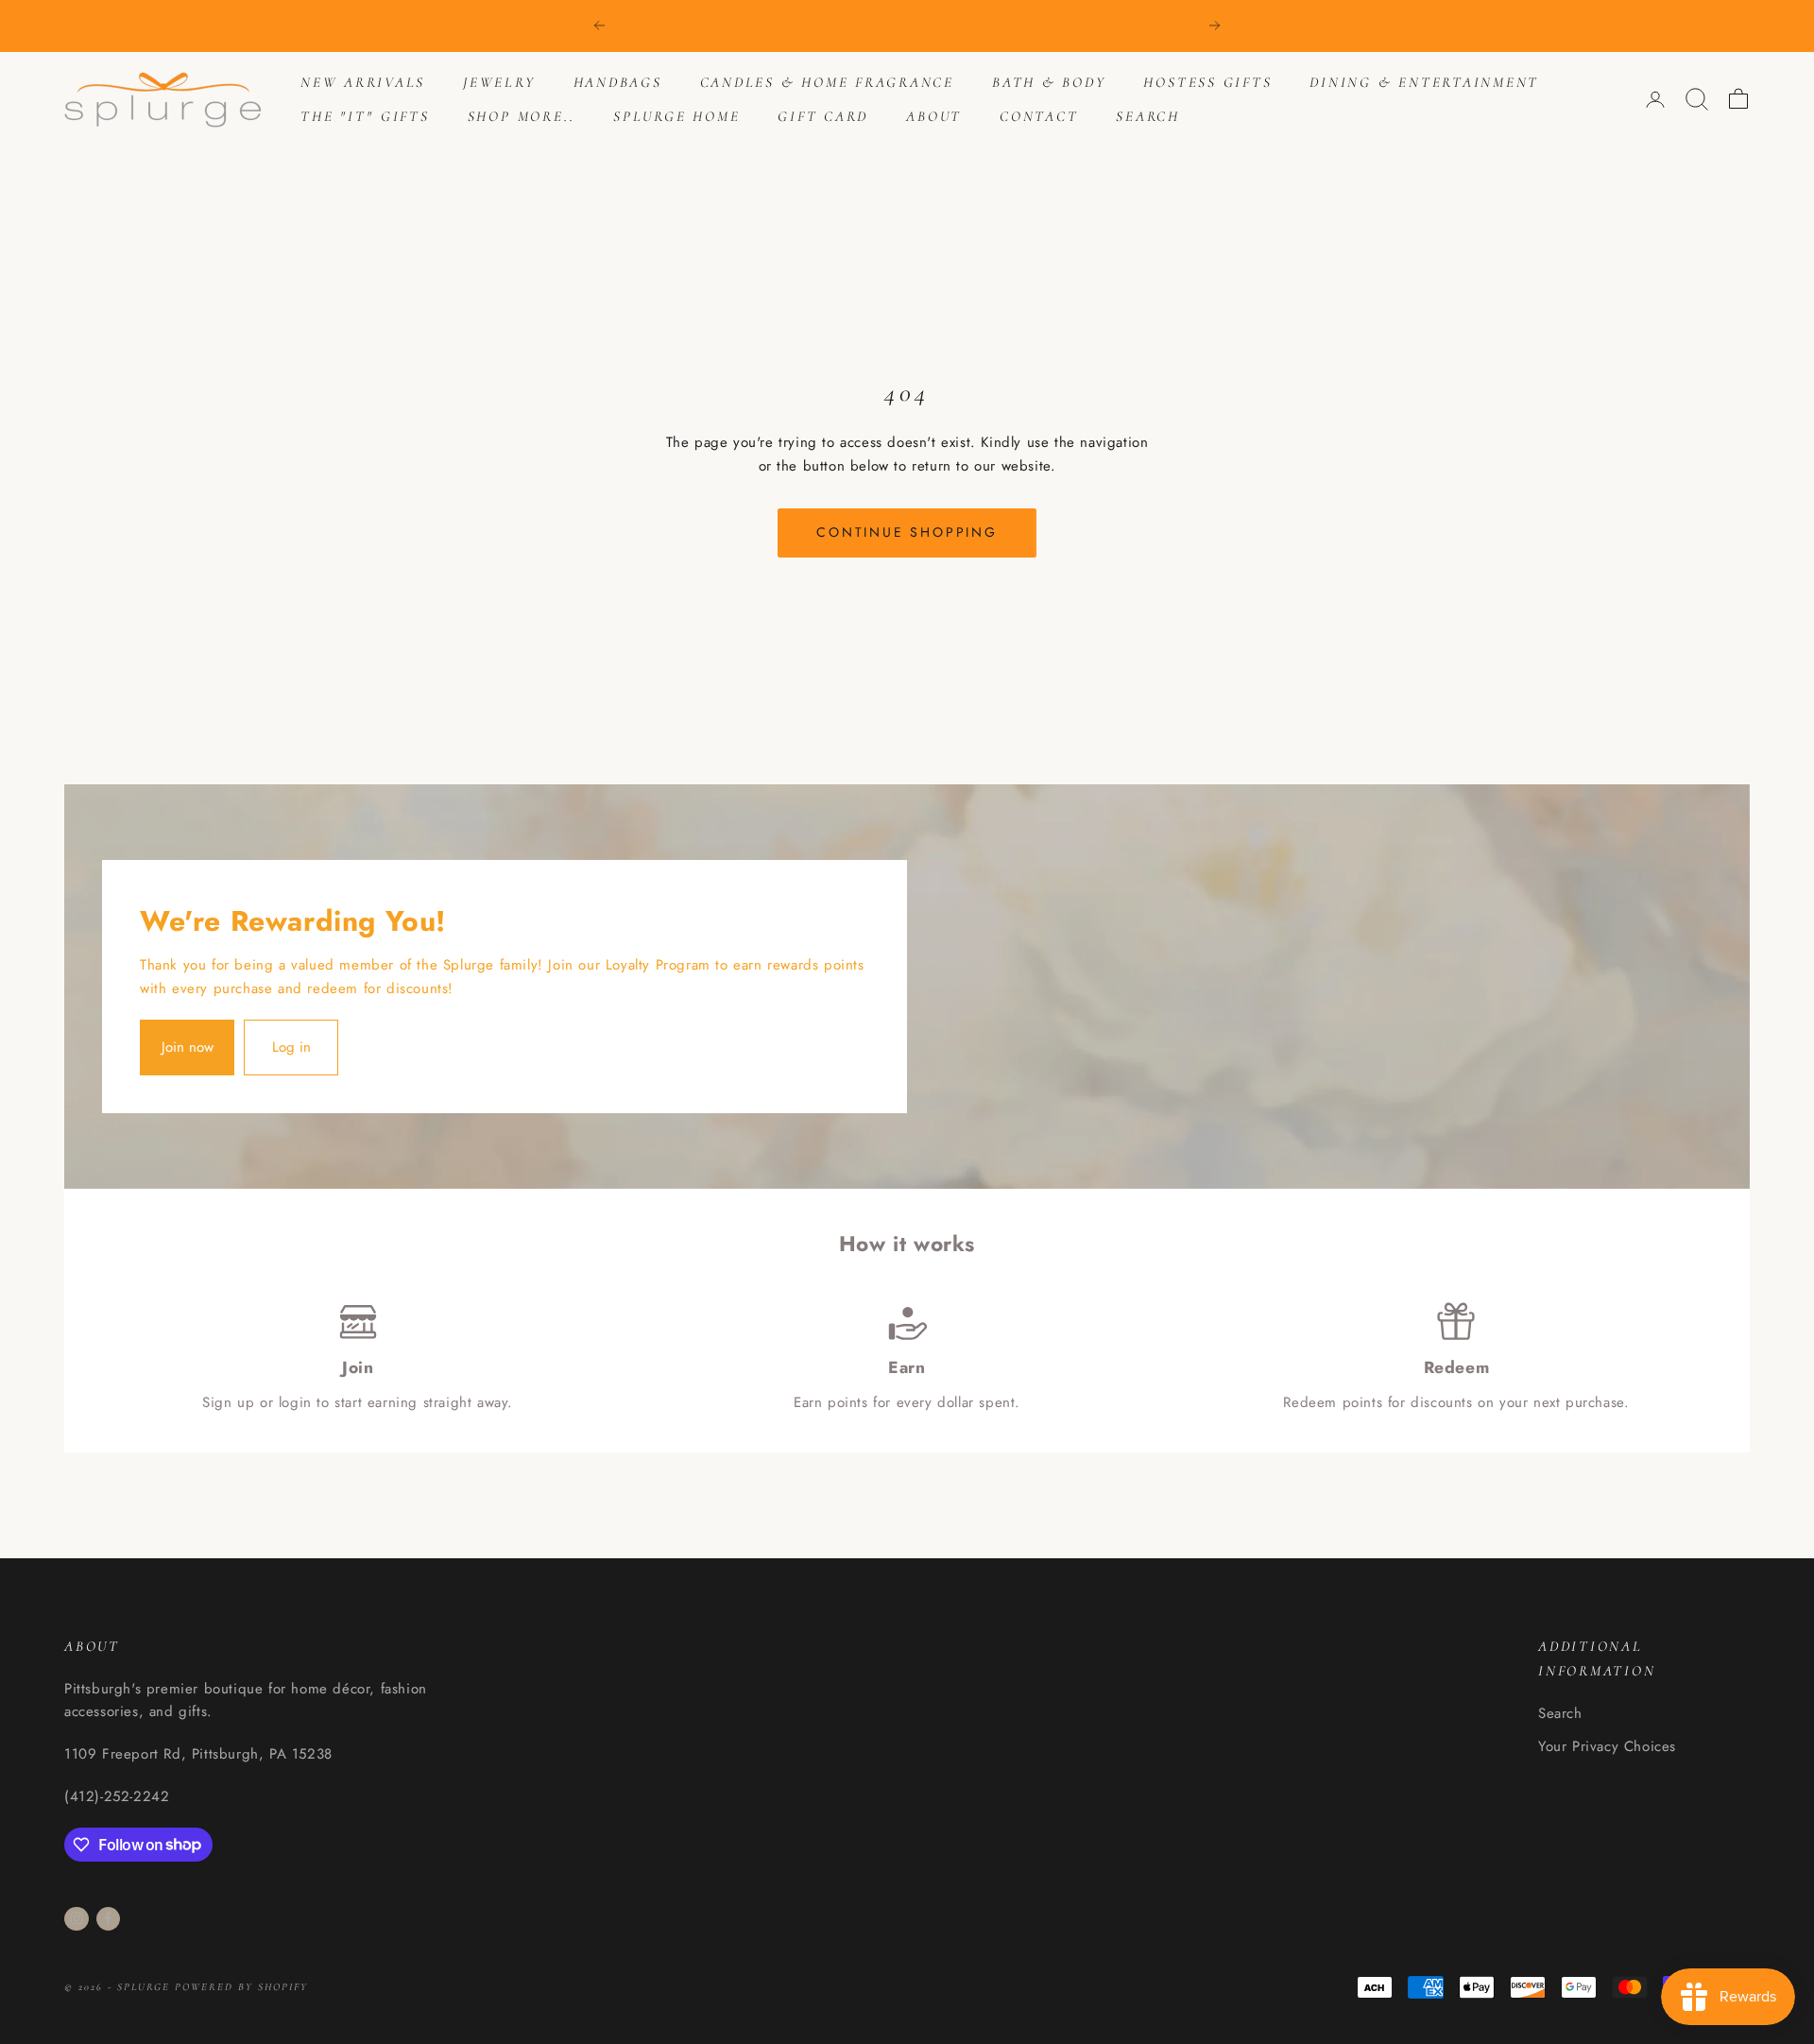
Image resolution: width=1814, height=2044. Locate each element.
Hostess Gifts (1207, 82)
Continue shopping (907, 532)
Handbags (618, 82)
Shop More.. (522, 116)
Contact (1039, 116)
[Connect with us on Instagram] (77, 1918)
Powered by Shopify (241, 1987)
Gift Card (823, 116)
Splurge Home (676, 116)
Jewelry (499, 82)
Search (1148, 116)
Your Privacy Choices (1607, 1746)
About (934, 116)
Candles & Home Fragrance (827, 82)
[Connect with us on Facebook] (108, 1918)
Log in (291, 1047)
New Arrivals (363, 82)
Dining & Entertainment (1424, 82)
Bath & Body (1049, 82)
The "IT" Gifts (365, 116)
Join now (188, 1047)
